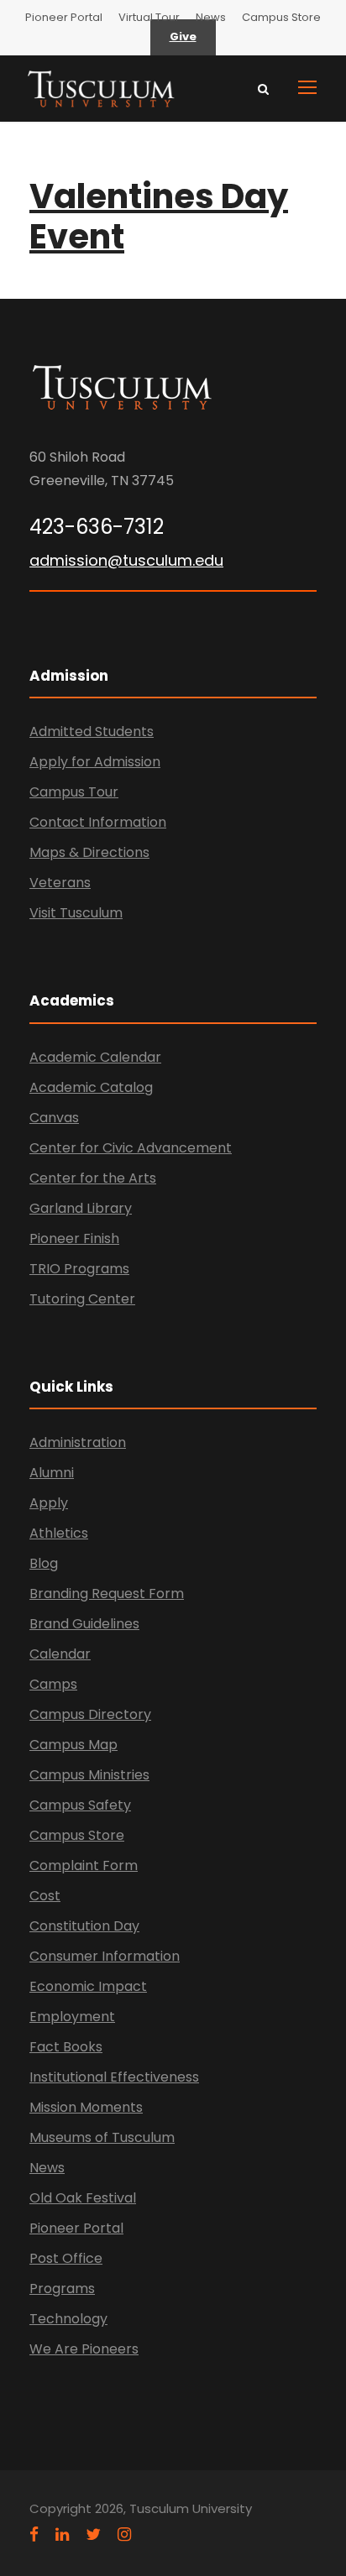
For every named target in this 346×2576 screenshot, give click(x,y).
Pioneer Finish (74, 1238)
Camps (53, 1684)
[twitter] (93, 2534)
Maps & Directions (89, 852)
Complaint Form (84, 1865)
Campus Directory (90, 1714)
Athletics (59, 1533)
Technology (68, 2319)
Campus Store (281, 17)
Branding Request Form (107, 1594)
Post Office (66, 2258)
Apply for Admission (95, 762)
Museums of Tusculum (102, 2137)
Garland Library (81, 1208)
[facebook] (34, 2534)
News (211, 17)
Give (183, 37)
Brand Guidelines (84, 1624)
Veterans (60, 883)
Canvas (54, 1118)
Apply (49, 1503)
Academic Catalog (91, 1087)
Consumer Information (105, 1956)
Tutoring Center (82, 1299)
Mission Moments (86, 2107)
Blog (44, 1563)
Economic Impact (88, 1986)
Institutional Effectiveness (114, 2077)
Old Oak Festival (83, 2198)
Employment (72, 2017)
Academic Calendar (95, 1057)
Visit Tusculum (76, 913)
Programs (62, 2289)
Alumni (52, 1473)
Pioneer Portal (64, 17)
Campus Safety (80, 1805)
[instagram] (124, 2534)
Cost (45, 1896)
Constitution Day (84, 1926)
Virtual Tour (149, 17)
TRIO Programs (79, 1269)
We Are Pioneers (84, 2349)
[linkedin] (62, 2534)
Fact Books (66, 2047)
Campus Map (73, 1745)
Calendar (60, 1654)
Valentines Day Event (159, 217)
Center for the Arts (93, 1178)
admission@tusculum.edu (126, 560)
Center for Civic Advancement (131, 1148)
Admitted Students (92, 732)
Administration (78, 1442)
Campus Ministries (89, 1775)
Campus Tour (74, 792)
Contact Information (98, 822)
